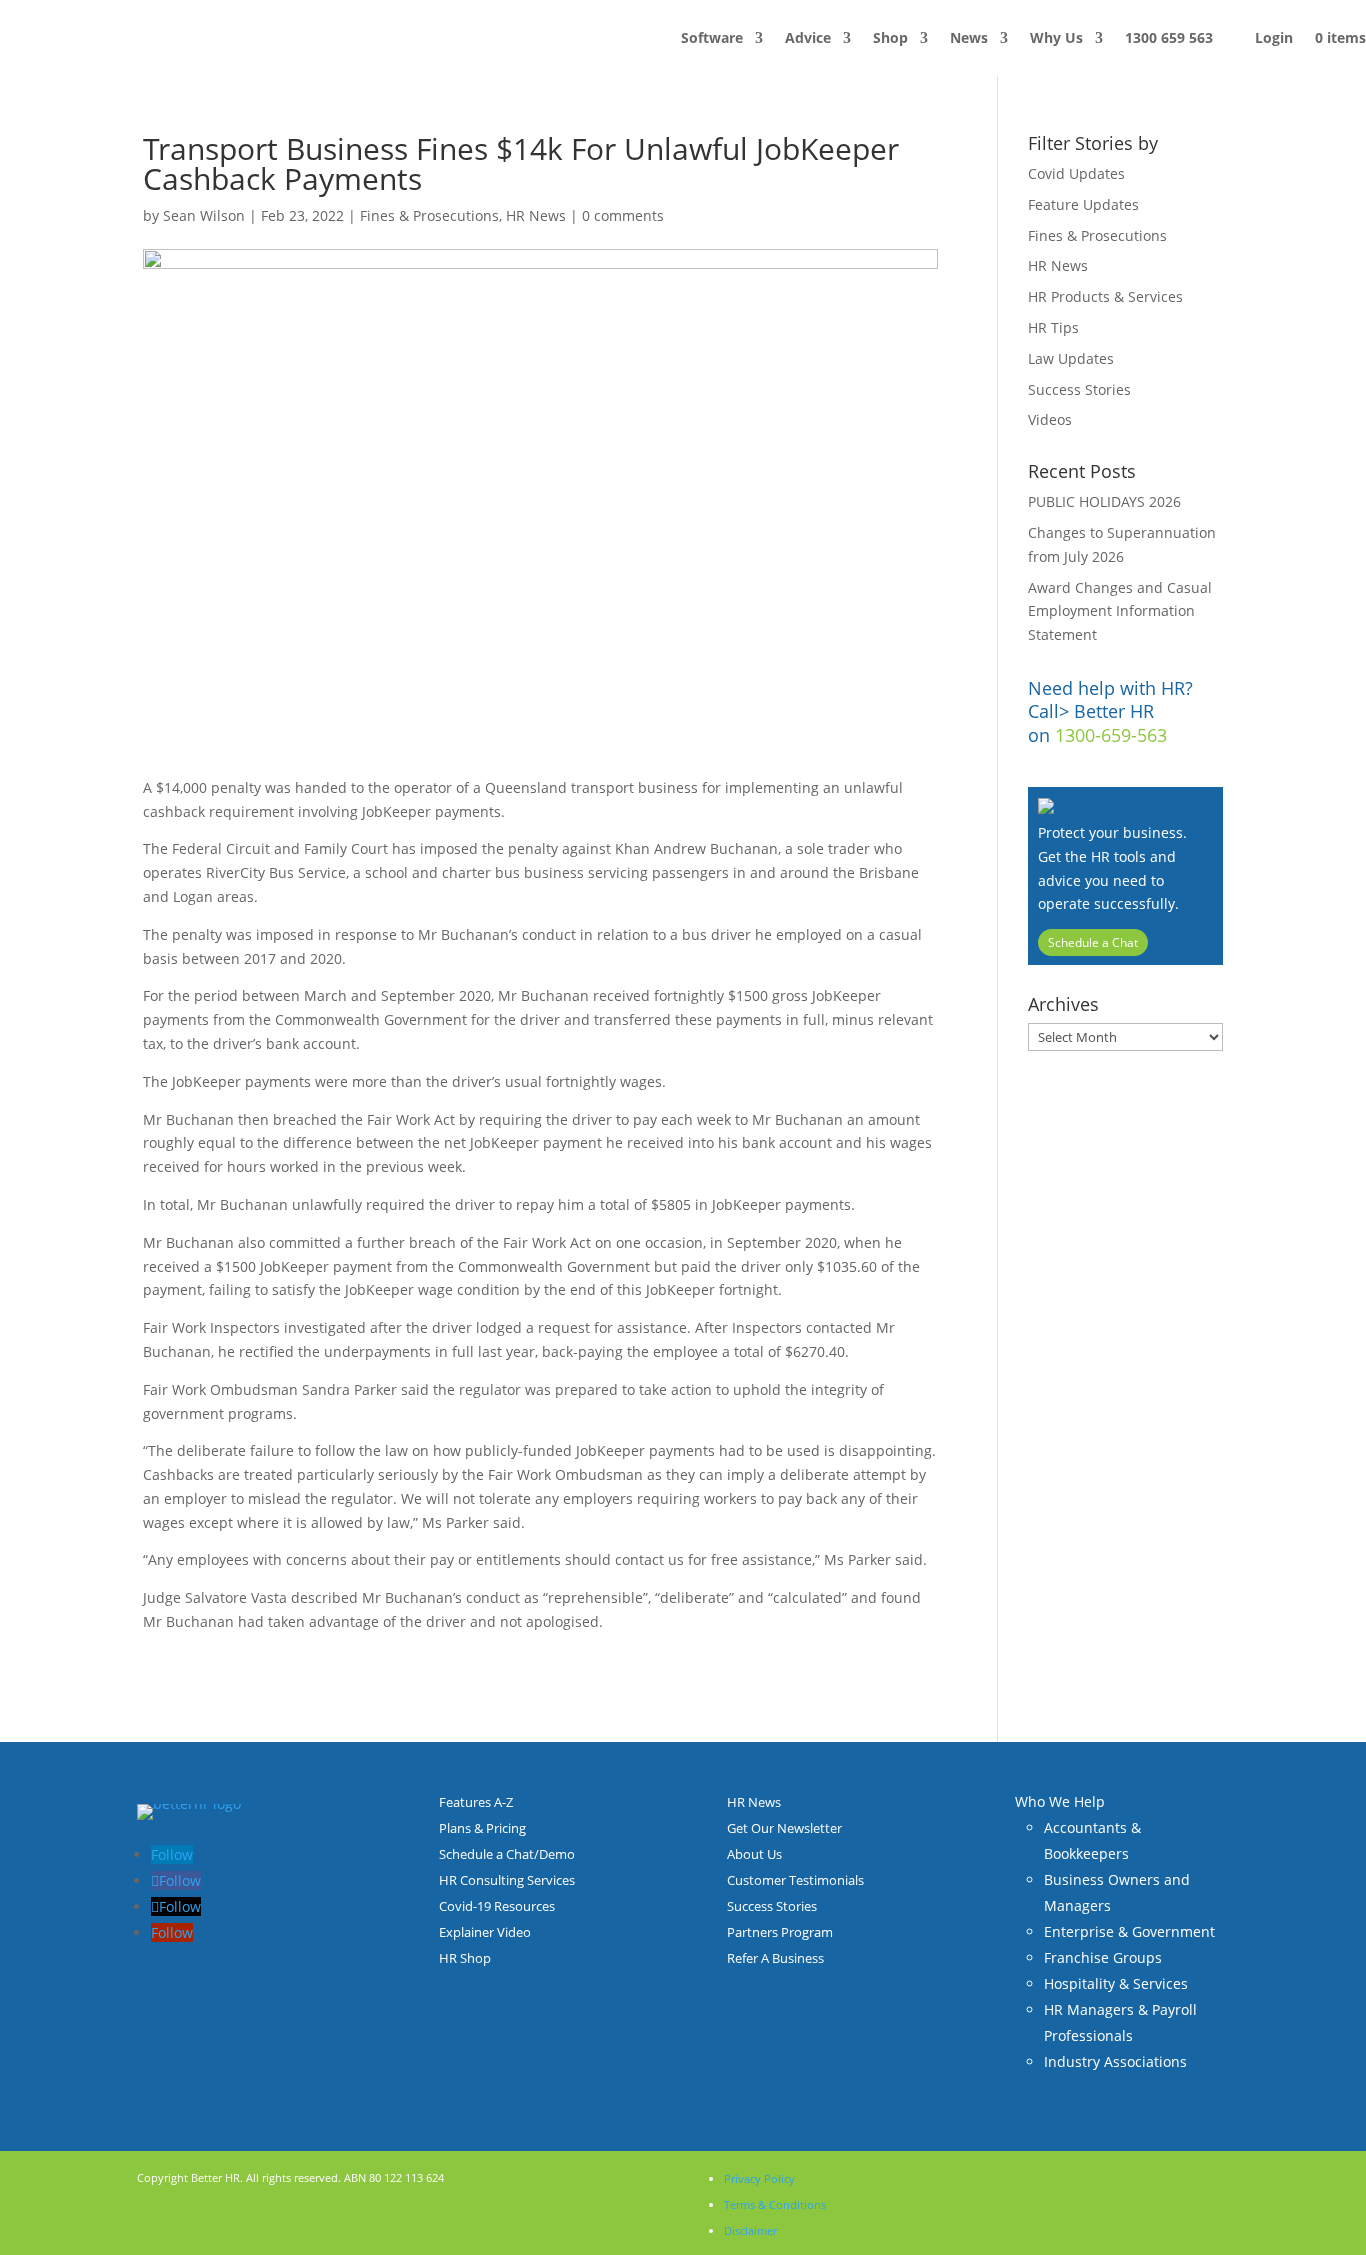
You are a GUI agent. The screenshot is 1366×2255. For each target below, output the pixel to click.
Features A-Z (476, 1802)
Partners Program (780, 1932)
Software (712, 37)
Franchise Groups (1103, 1957)
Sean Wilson (204, 215)
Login (1274, 37)
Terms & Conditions (775, 2204)
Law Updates (1071, 358)
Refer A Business (775, 1958)
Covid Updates (1076, 173)
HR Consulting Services (507, 1880)
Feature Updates (1083, 204)
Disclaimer (750, 2230)
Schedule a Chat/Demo (507, 1854)
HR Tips (1053, 327)
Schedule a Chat (1093, 942)
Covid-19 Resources (497, 1906)
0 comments (623, 215)
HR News (536, 215)
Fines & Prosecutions (429, 215)
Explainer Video (485, 1932)
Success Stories (1079, 389)
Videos (1050, 419)
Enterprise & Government (1129, 1931)
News (969, 37)
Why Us (1056, 37)
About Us (754, 1854)
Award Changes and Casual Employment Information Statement (1120, 611)
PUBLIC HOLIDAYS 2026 (1104, 501)
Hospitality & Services (1116, 1983)
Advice (808, 37)
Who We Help (1060, 1801)
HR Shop (465, 1958)
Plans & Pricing (482, 1828)
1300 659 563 (1169, 37)
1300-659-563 (1111, 735)
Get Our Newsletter (784, 1828)
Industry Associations (1115, 2061)
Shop (890, 37)
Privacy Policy (759, 2178)
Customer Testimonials (795, 1880)
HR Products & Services (1105, 296)
